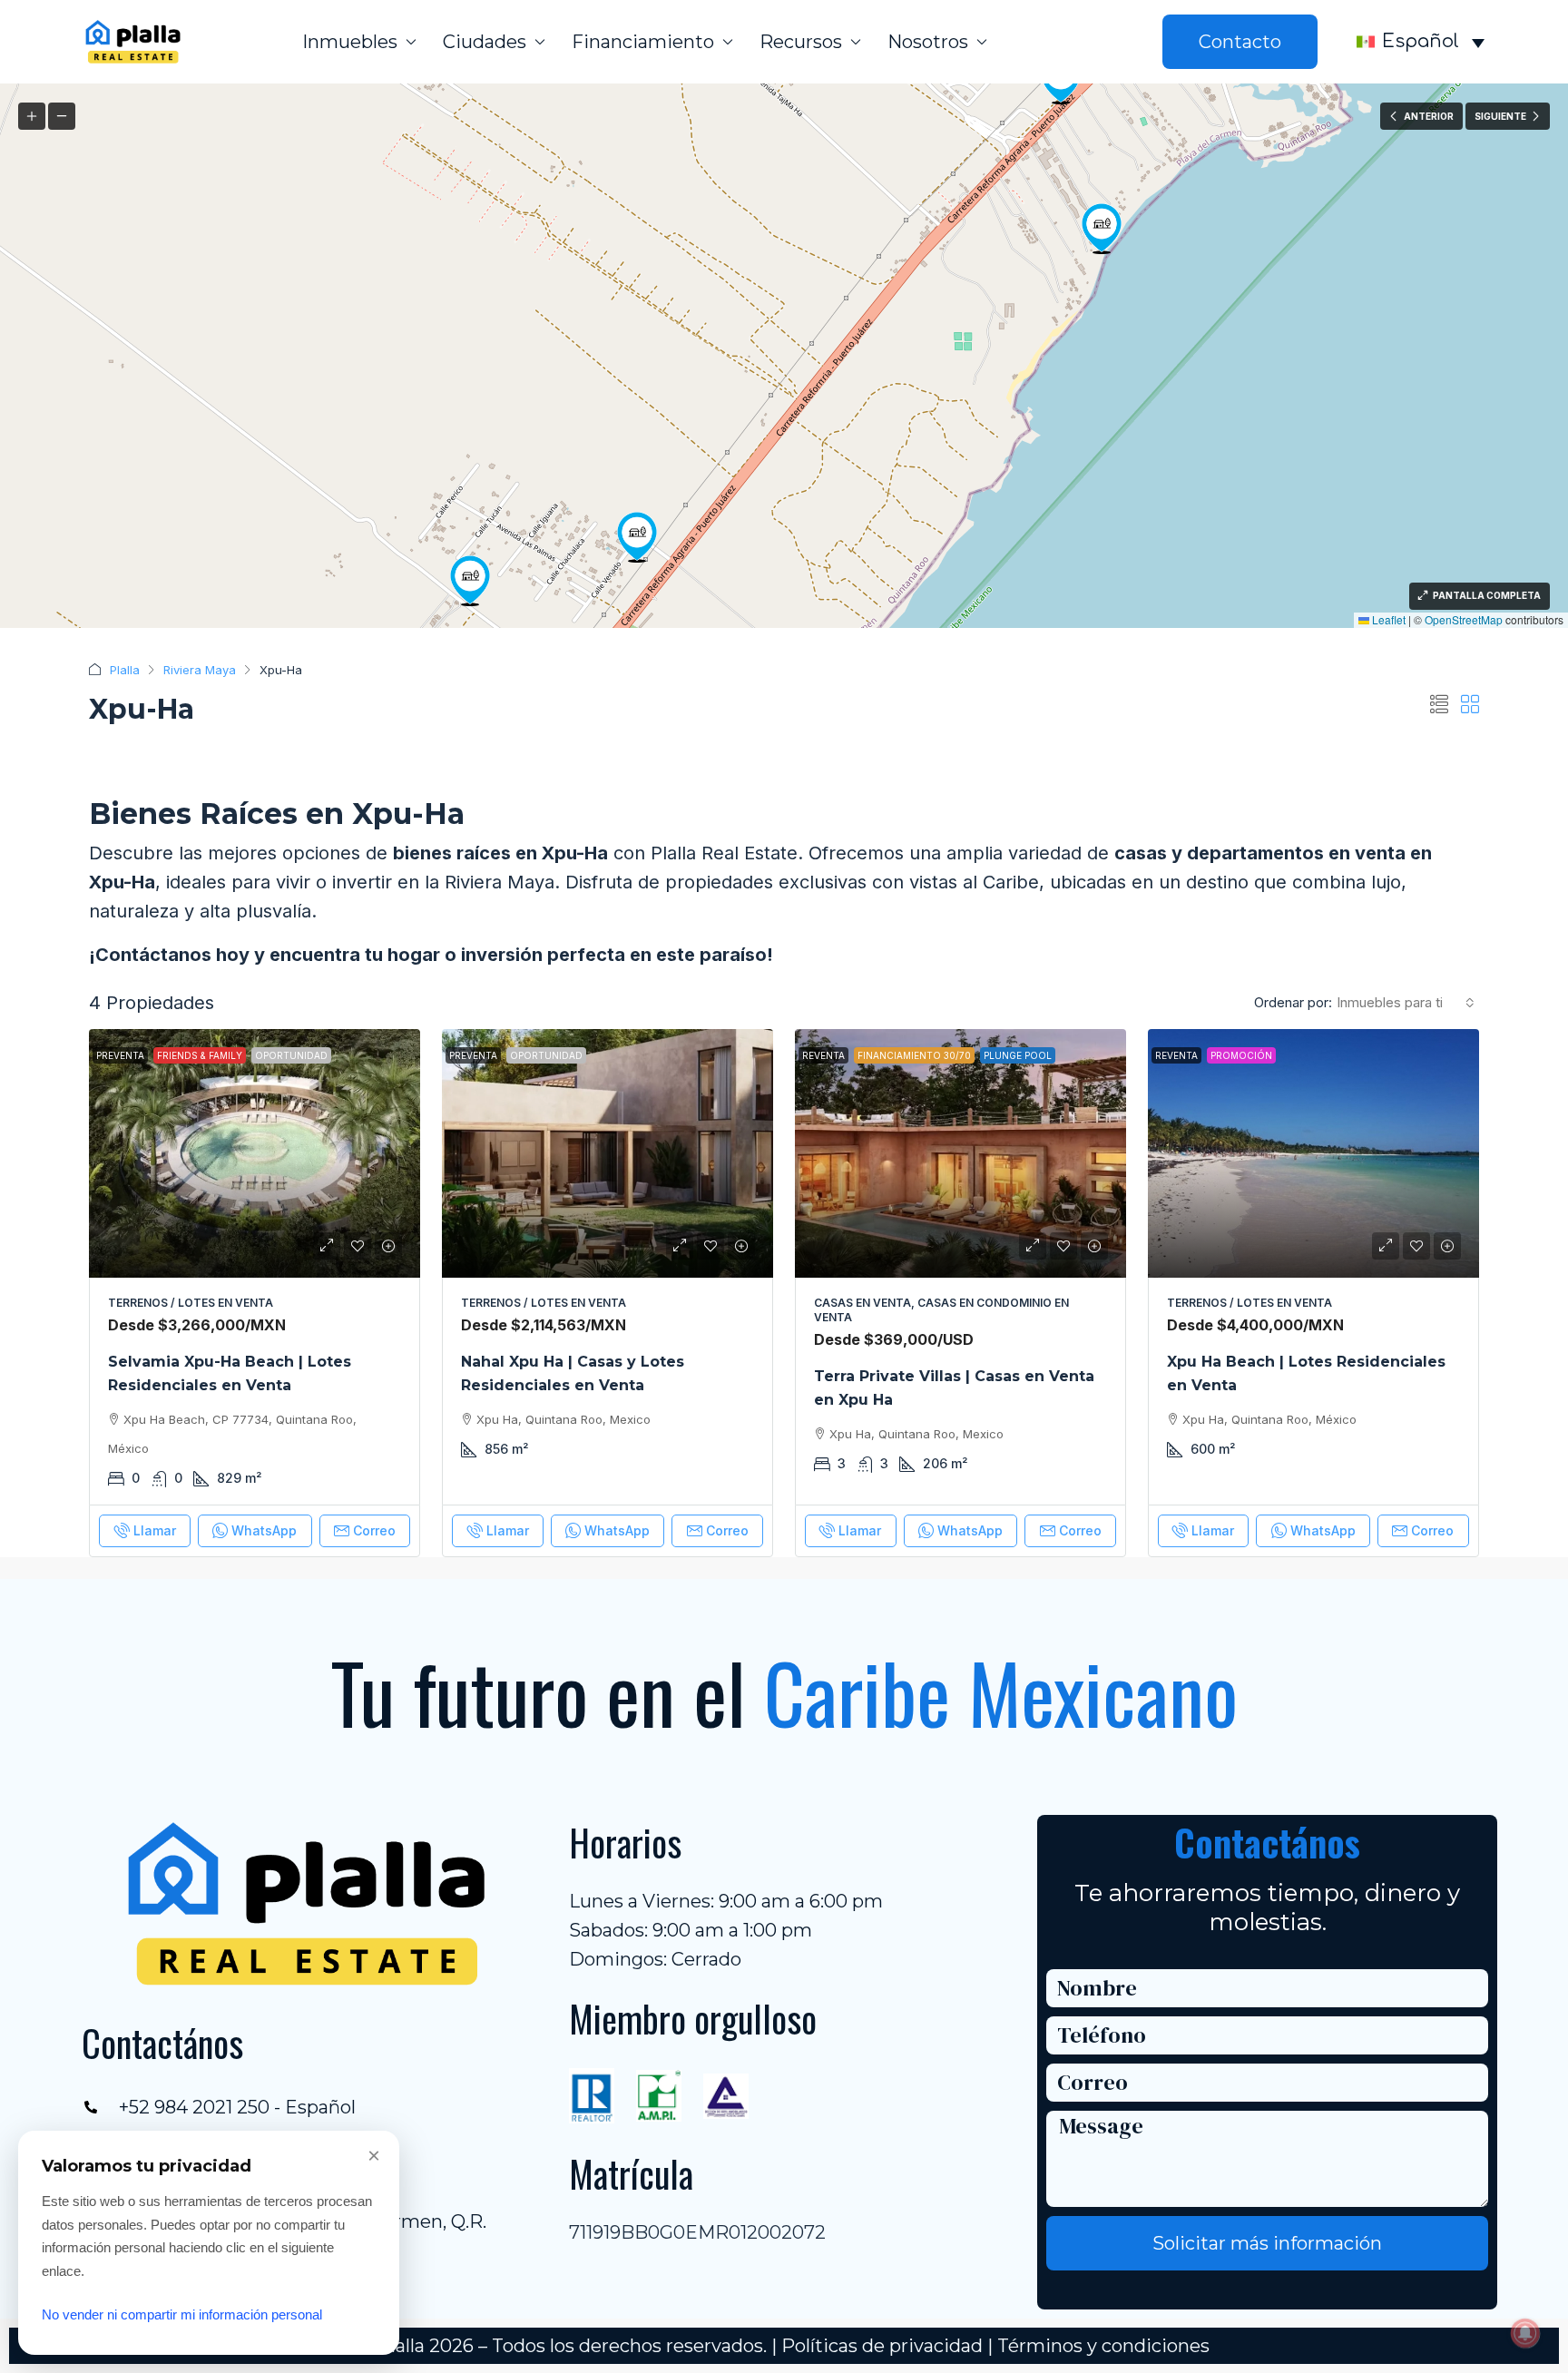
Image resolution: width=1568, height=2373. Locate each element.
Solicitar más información (1267, 2243)
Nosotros (928, 42)
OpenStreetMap (1464, 619)
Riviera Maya (200, 670)
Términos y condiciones (1103, 2346)
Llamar (155, 1530)
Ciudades (485, 42)
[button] (1102, 229)
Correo (374, 1530)
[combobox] (1406, 1003)
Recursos (801, 42)
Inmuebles (350, 42)
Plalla (125, 670)
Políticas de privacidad (882, 2346)
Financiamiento (643, 42)
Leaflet (1387, 619)
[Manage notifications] (1525, 2333)
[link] (255, 1153)
